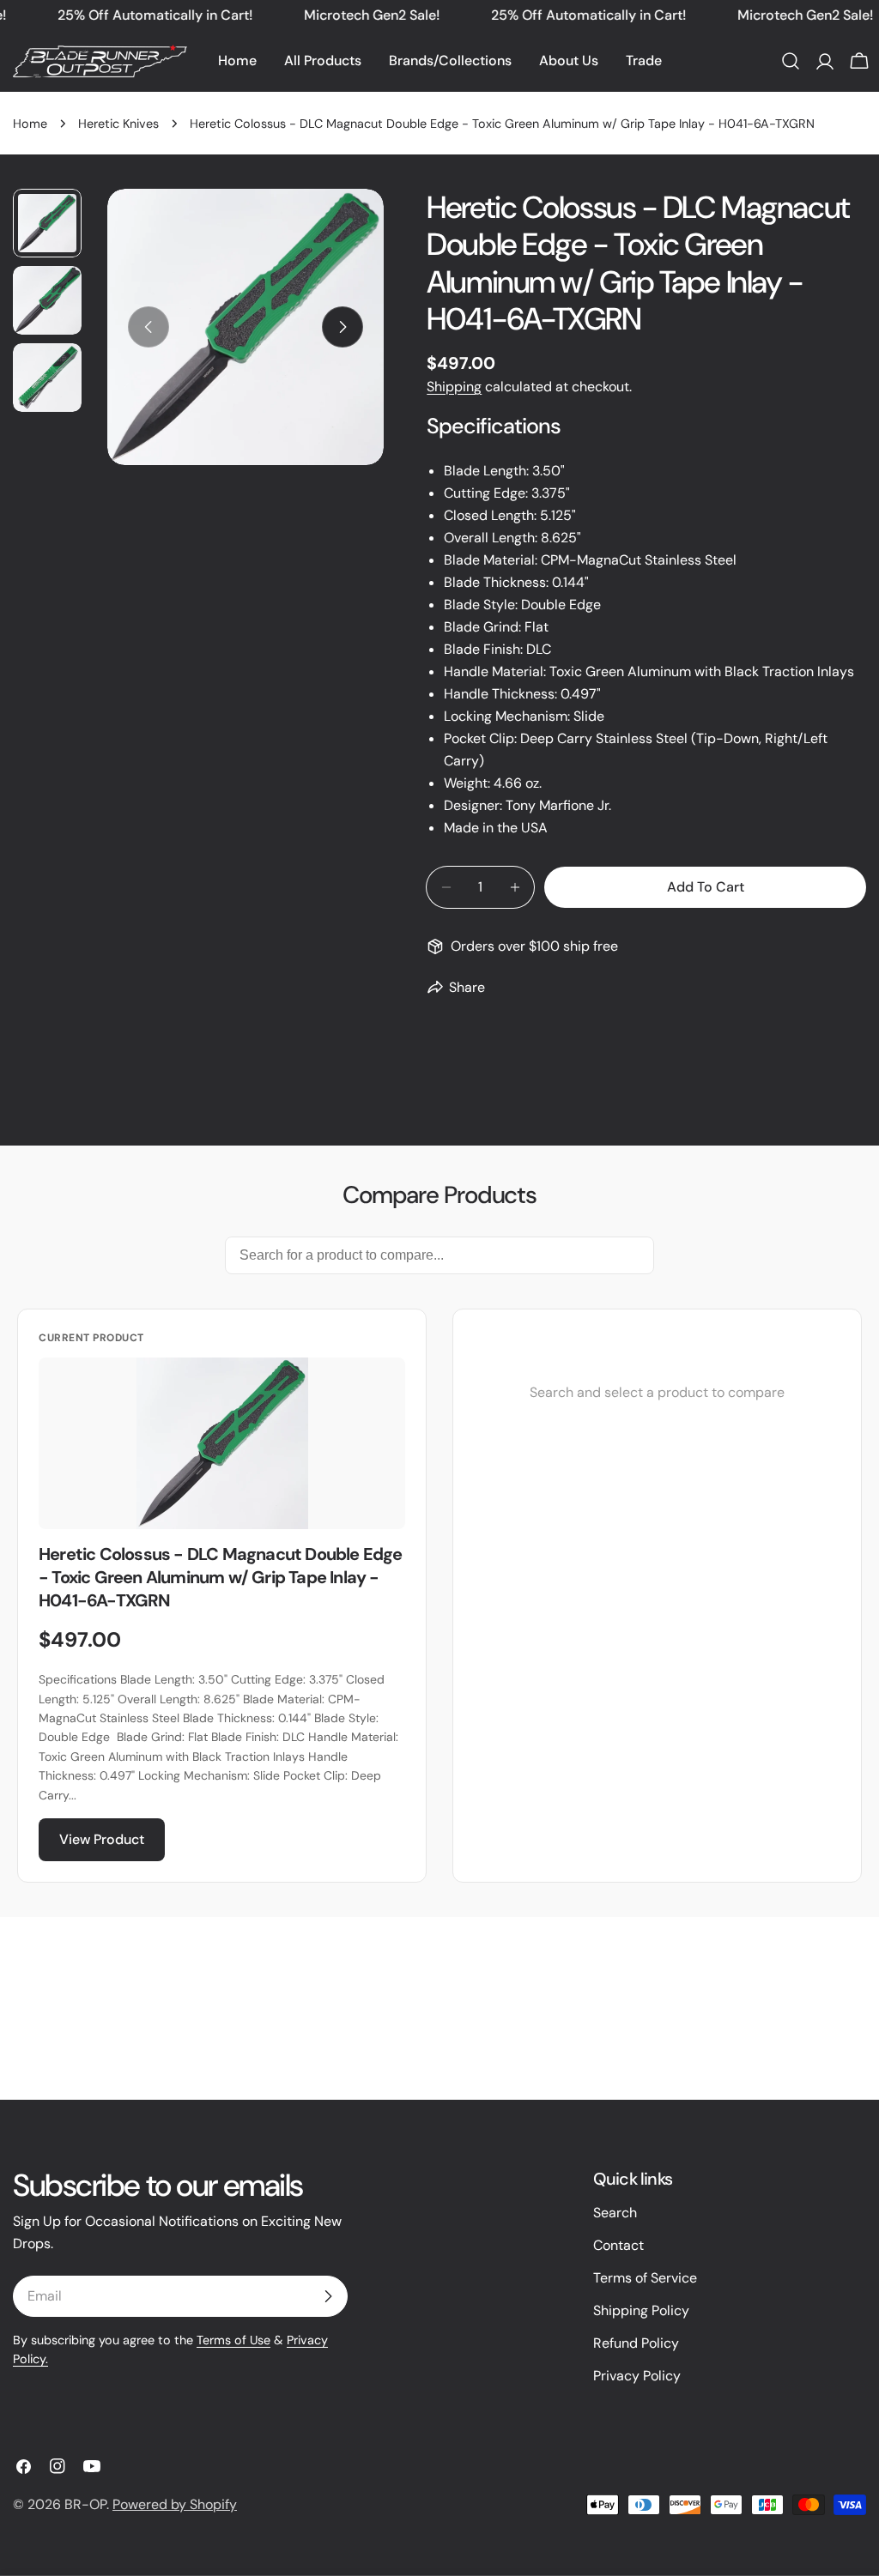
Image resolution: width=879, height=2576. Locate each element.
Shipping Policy (641, 2310)
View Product (102, 1839)
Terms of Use (233, 2340)
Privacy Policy (637, 2376)
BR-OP (85, 2504)
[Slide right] (343, 327)
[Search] (791, 61)
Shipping (454, 387)
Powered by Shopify (175, 2504)
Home (30, 124)
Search (615, 2213)
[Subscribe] (328, 2296)
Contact (618, 2245)
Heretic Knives (118, 124)
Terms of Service (645, 2278)
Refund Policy (636, 2343)
